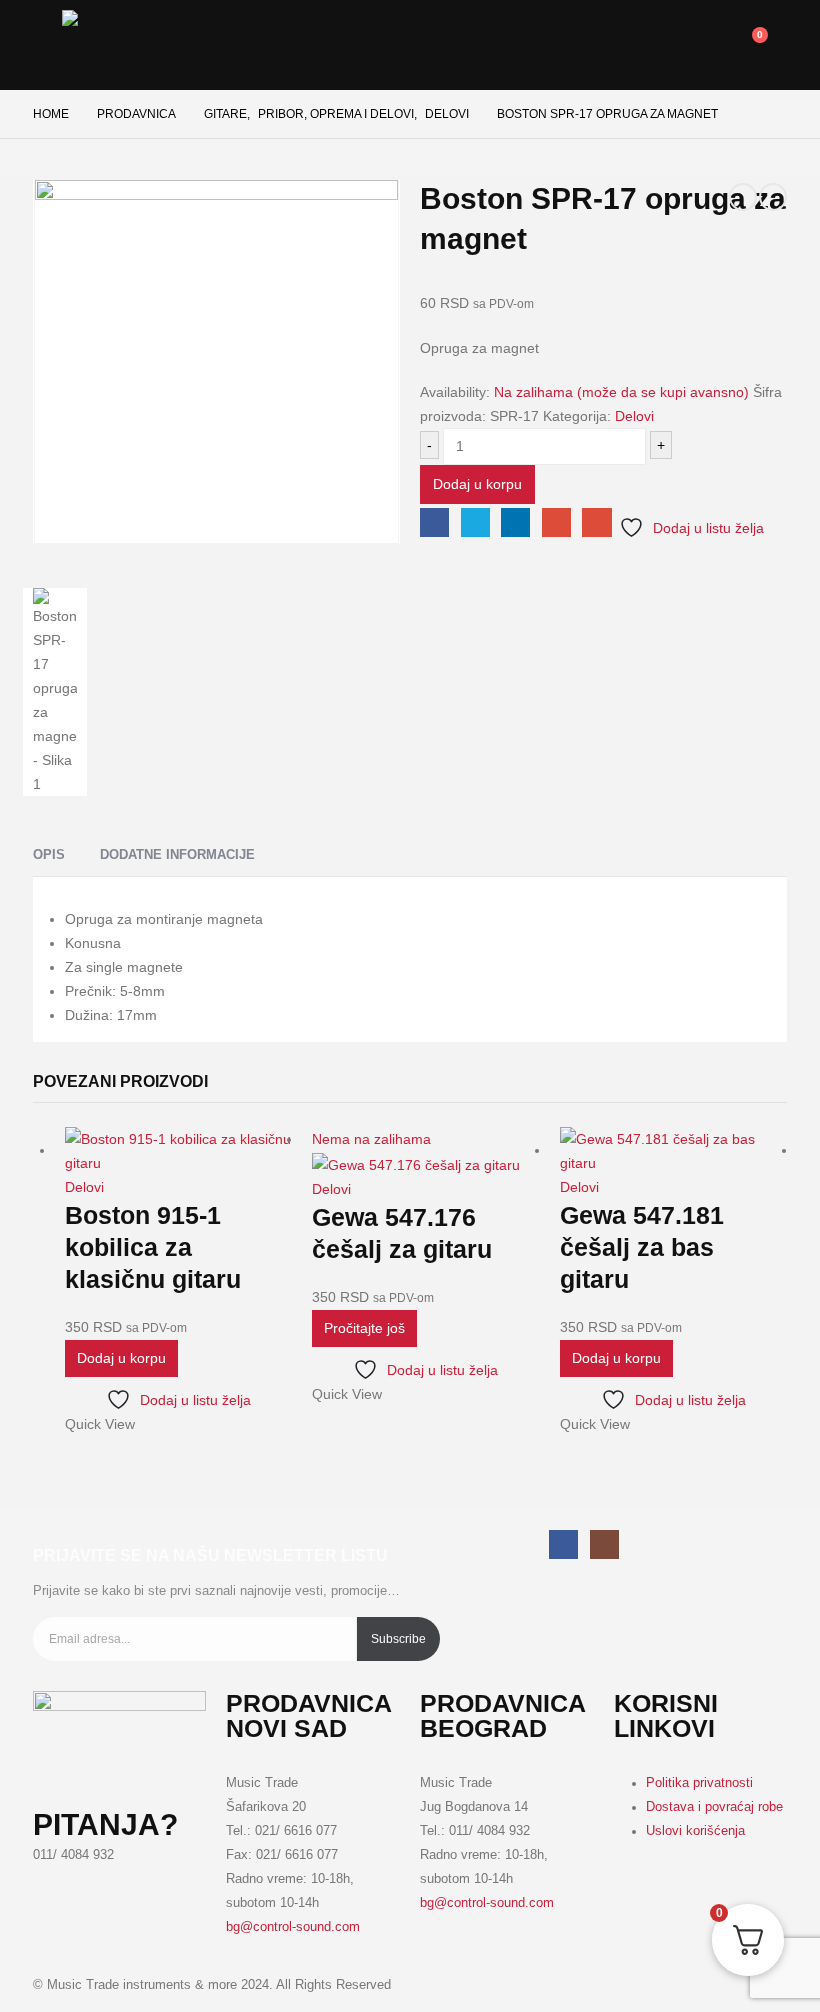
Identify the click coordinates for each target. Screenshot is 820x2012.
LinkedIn (515, 522)
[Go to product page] (178, 1151)
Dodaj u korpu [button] (121, 1358)
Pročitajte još (364, 1328)
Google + (556, 522)
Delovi (634, 416)
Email (596, 522)
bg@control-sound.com (293, 1927)
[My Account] (632, 44)
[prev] (743, 197)
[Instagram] (604, 1544)
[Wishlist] (663, 44)
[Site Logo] (132, 45)
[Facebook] (563, 1544)
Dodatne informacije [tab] (177, 854)
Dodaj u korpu (477, 484)
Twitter (475, 522)
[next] (773, 197)
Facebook (434, 522)
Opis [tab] (49, 854)
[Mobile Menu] (47, 35)
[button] (701, 45)
